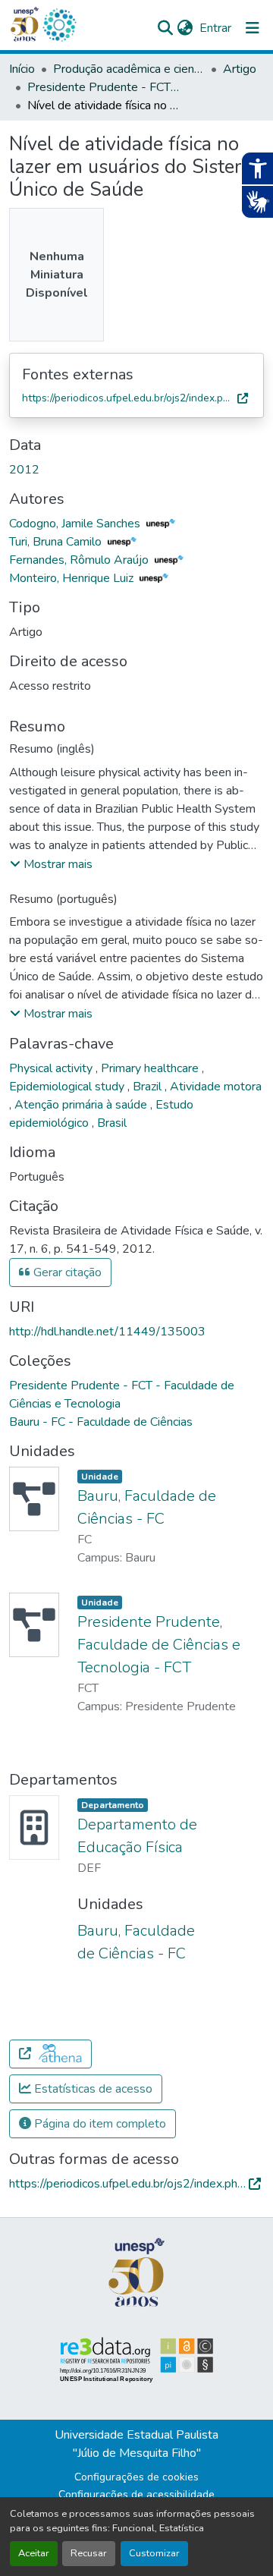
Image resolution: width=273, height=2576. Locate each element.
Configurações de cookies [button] (136, 2477)
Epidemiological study (68, 1087)
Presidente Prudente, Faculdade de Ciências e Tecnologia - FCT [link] (159, 1645)
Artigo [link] (240, 69)
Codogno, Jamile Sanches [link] (76, 524)
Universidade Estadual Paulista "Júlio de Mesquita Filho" (136, 2444)
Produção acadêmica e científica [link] (129, 69)
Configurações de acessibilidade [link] (136, 2494)
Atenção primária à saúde (82, 1105)
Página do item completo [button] (99, 2124)
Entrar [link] (215, 28)
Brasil (112, 1123)
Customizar (154, 2553)
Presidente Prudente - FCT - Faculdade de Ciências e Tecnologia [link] (103, 87)
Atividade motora (216, 1087)
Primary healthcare (151, 1068)
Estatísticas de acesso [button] (92, 2089)
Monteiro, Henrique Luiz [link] (73, 578)
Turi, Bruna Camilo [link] (57, 542)
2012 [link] (24, 470)
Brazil (149, 1087)
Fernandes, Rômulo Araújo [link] (80, 560)
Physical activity (52, 1068)
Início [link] (22, 69)
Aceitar (34, 2553)
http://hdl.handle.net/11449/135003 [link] (107, 1332)
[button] (59, 25)
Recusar (89, 2553)
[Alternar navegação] (253, 28)
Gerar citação (66, 1272)
